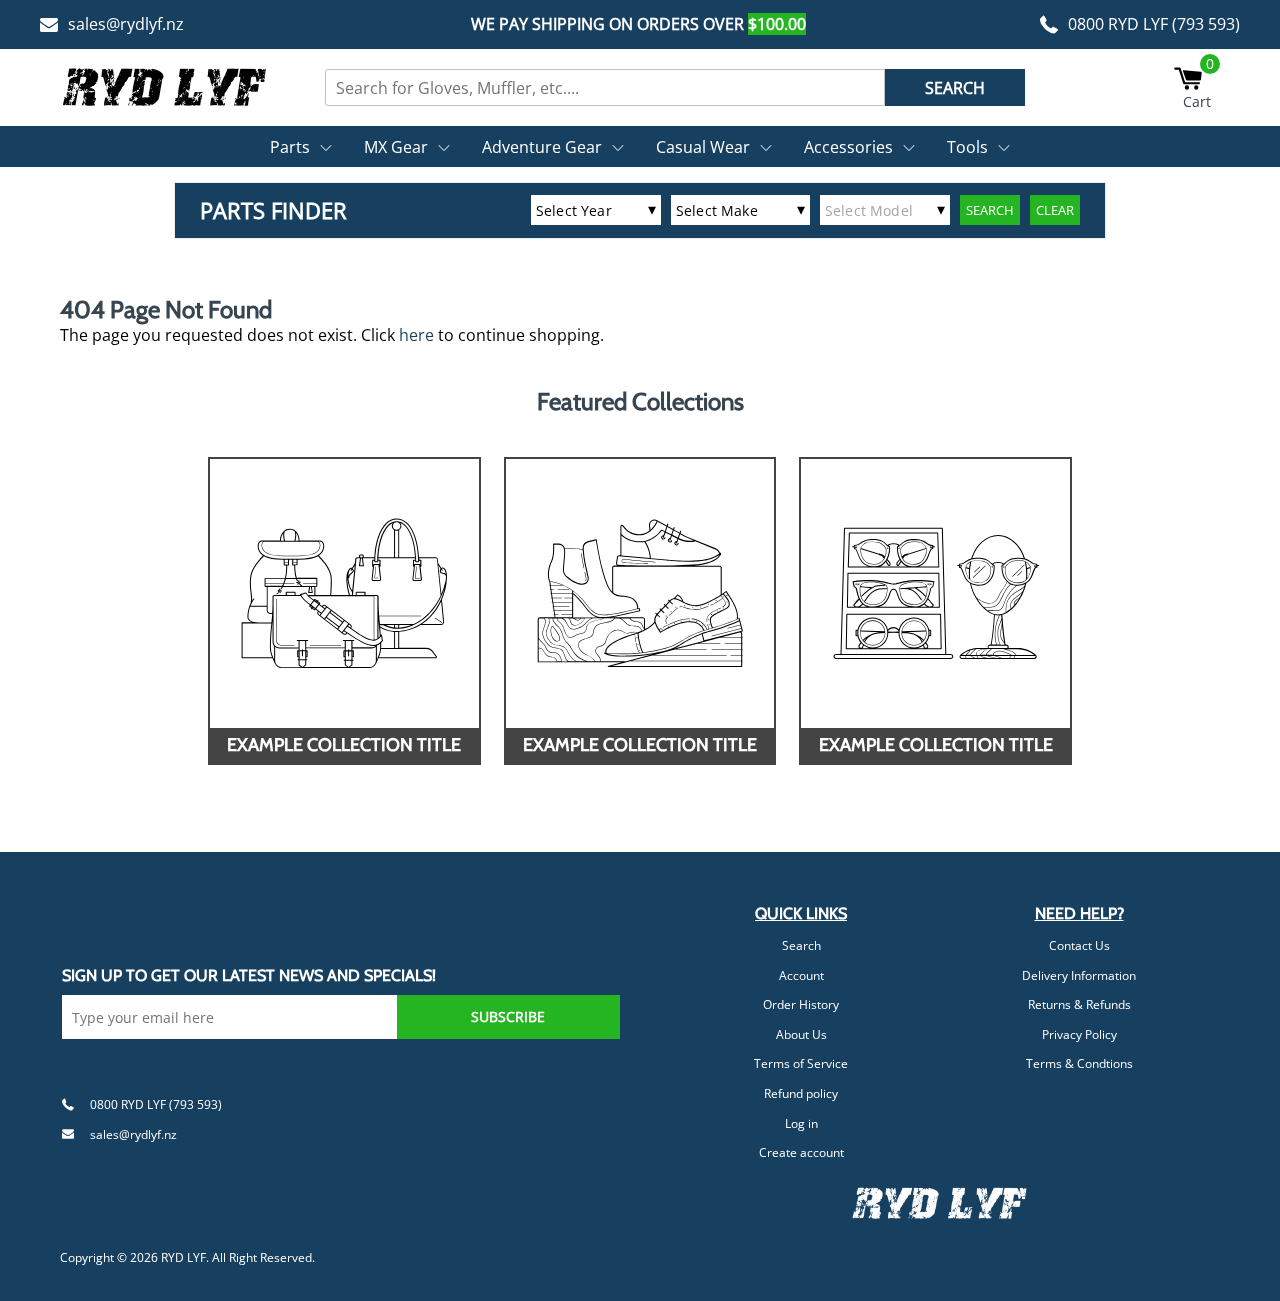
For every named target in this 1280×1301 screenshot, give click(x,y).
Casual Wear (703, 147)
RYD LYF (183, 1257)
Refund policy (801, 1093)
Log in (801, 1123)
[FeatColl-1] (344, 593)
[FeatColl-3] (935, 593)
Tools (967, 147)
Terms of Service (801, 1063)
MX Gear (396, 147)
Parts (290, 147)
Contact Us (1079, 945)
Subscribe (508, 1016)
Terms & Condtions (1079, 1063)
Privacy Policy (1079, 1034)
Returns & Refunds (1079, 1004)
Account (801, 975)
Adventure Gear (542, 147)
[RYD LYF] (165, 87)
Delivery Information (1079, 975)
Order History (801, 1004)
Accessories (848, 147)
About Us (801, 1034)
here (416, 335)
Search (801, 945)
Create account (801, 1152)
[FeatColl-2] (640, 593)
